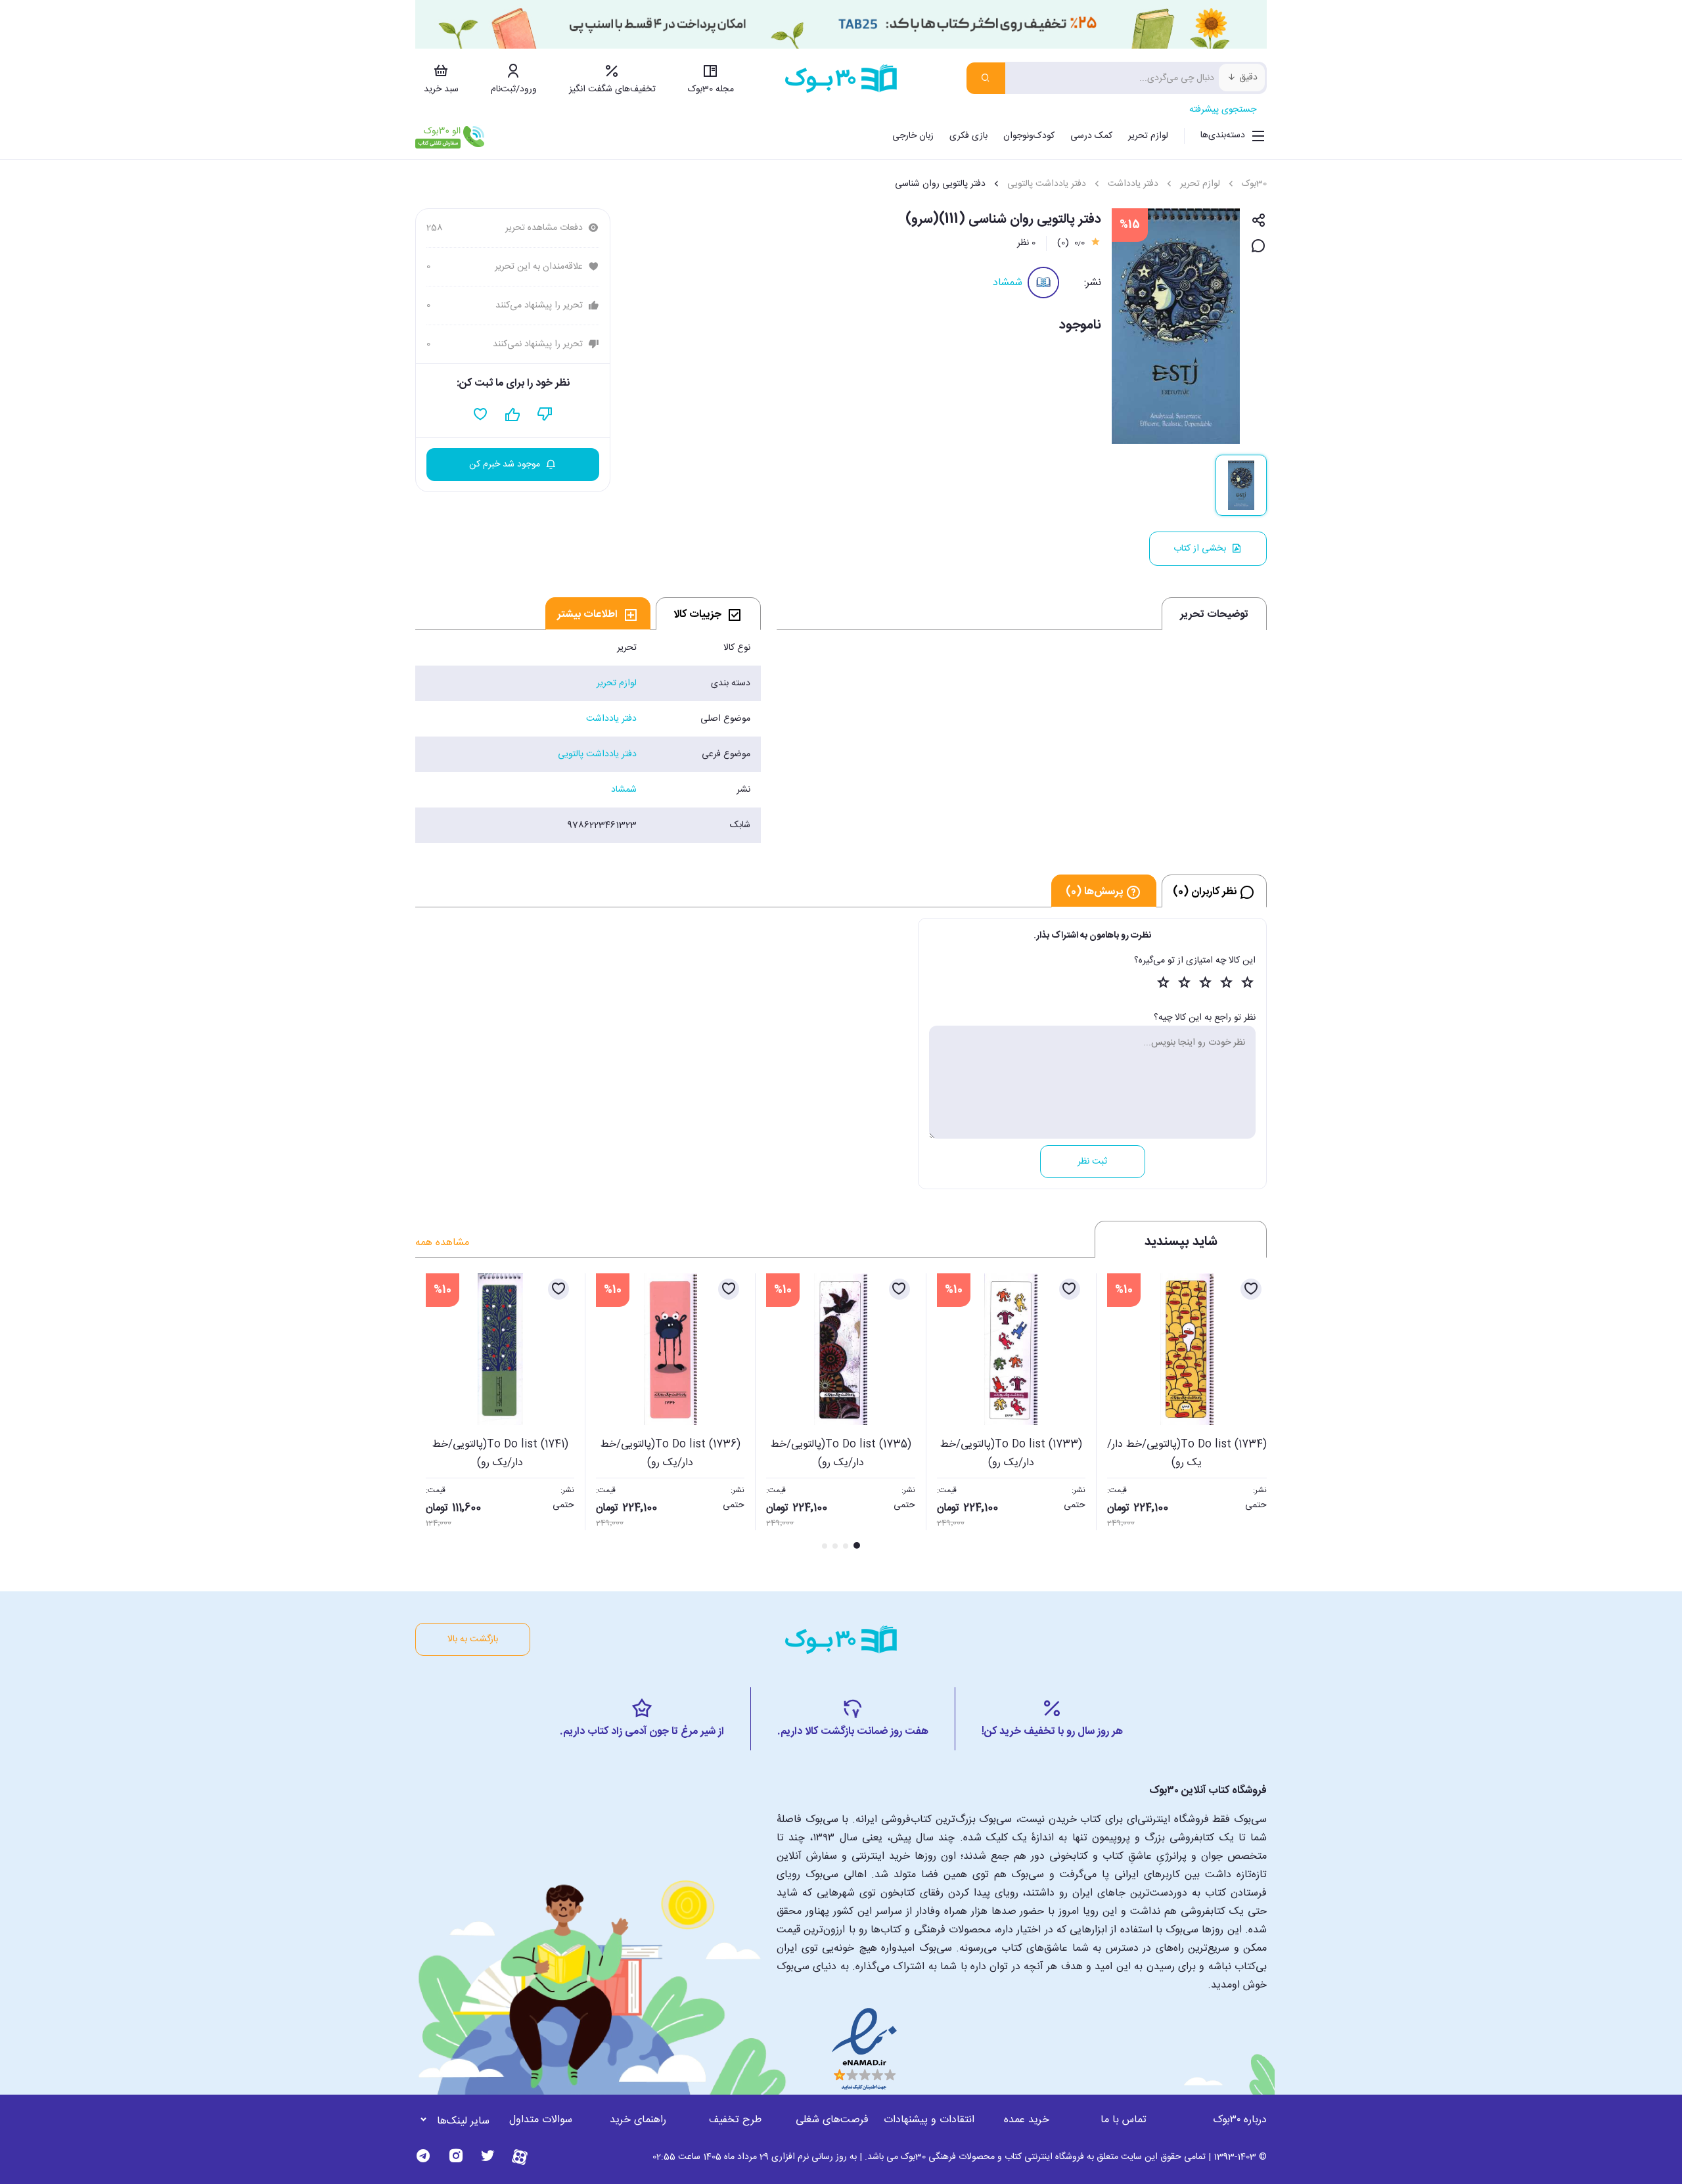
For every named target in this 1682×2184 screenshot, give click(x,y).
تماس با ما (1124, 2120)
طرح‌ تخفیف (735, 2120)
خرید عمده (1027, 2120)
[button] (432, 1413)
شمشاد (1008, 283)
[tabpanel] (588, 737)
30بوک (1254, 184)
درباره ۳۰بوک (1240, 2120)
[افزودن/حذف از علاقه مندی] (1251, 1289)
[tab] (708, 614)
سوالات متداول (541, 2120)
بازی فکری (968, 136)
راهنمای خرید (638, 2120)
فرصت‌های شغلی (832, 2120)
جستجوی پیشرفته (1223, 110)
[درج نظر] (1259, 247)
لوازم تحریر (1148, 136)
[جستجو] (986, 78)
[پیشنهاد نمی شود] (545, 415)
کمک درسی (1091, 136)
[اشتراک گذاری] (1259, 221)
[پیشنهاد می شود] (513, 415)
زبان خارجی (913, 136)
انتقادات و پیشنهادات (929, 2120)
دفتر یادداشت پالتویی (1047, 184)
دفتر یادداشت (1133, 184)
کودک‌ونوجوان (1029, 136)
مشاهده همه (442, 1243)
